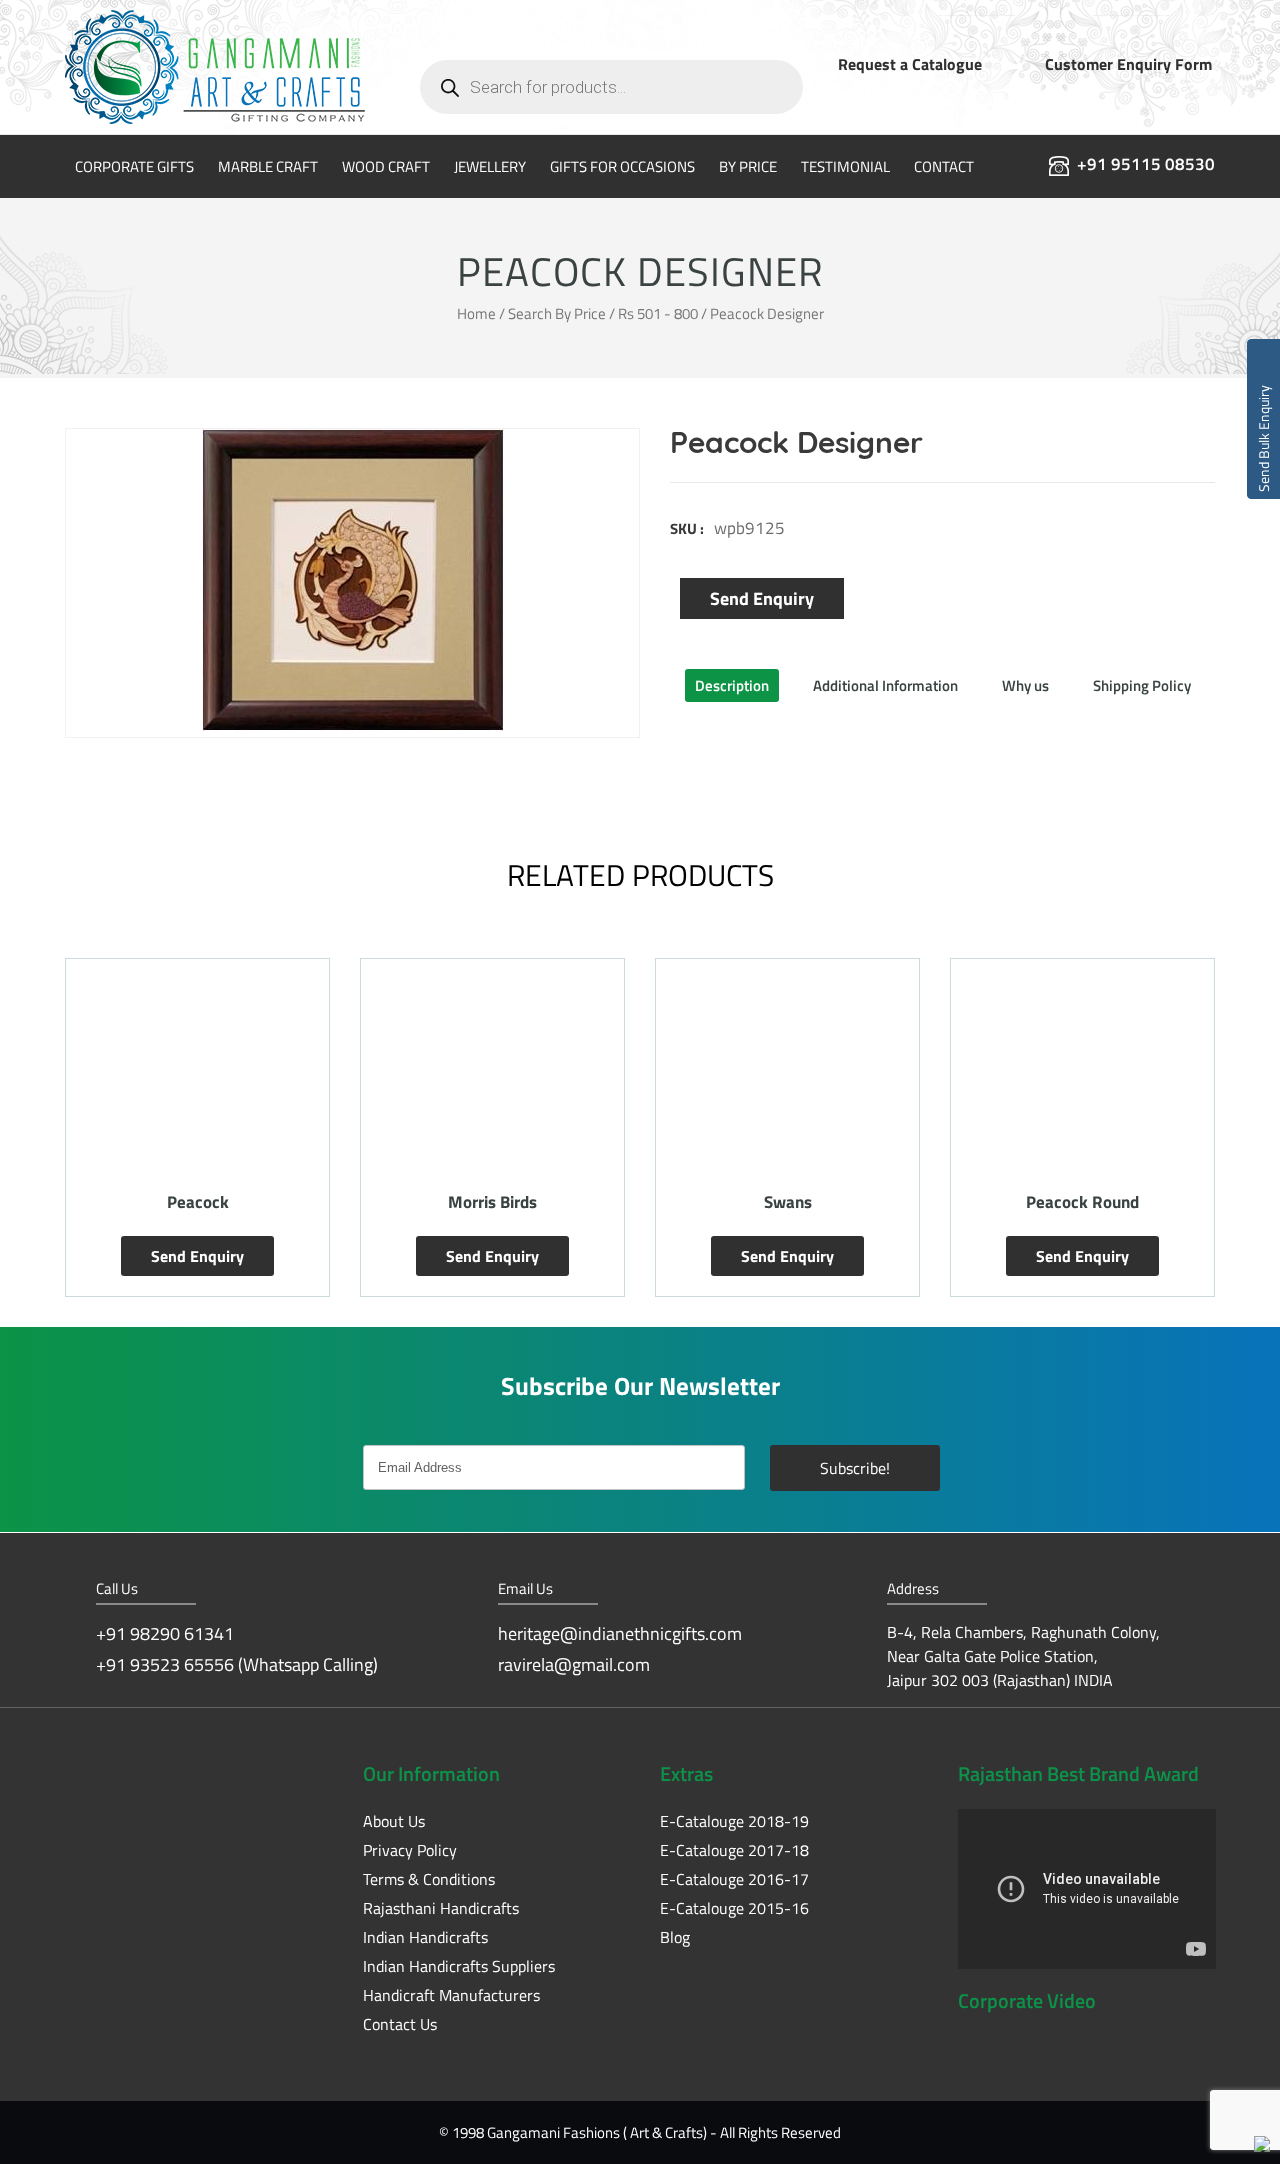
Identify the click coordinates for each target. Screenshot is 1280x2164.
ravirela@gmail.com (574, 1664)
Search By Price (557, 313)
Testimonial (845, 166)
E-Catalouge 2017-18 (734, 1850)
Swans (493, 1202)
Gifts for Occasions (622, 166)
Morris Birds (197, 1202)
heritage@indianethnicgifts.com (620, 1633)
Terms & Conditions (429, 1879)
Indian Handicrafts (425, 1937)
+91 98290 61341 (165, 1633)
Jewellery (490, 166)
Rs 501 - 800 (658, 313)
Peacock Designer (1082, 1202)
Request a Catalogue (910, 64)
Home (476, 313)
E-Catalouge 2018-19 (734, 1821)
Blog (675, 1937)
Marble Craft (268, 166)
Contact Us (400, 2024)
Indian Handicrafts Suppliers (459, 1966)
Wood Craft (386, 166)
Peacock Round (787, 1202)
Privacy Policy (410, 1850)
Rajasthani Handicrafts (441, 1908)
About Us (394, 1821)
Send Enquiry (762, 598)
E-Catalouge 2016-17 (734, 1879)
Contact (944, 166)
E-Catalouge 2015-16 (734, 1908)
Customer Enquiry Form (1128, 64)
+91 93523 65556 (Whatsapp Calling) (237, 1664)
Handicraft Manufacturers (451, 1995)
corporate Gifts (134, 166)
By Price (748, 166)
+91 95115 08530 (1146, 164)
